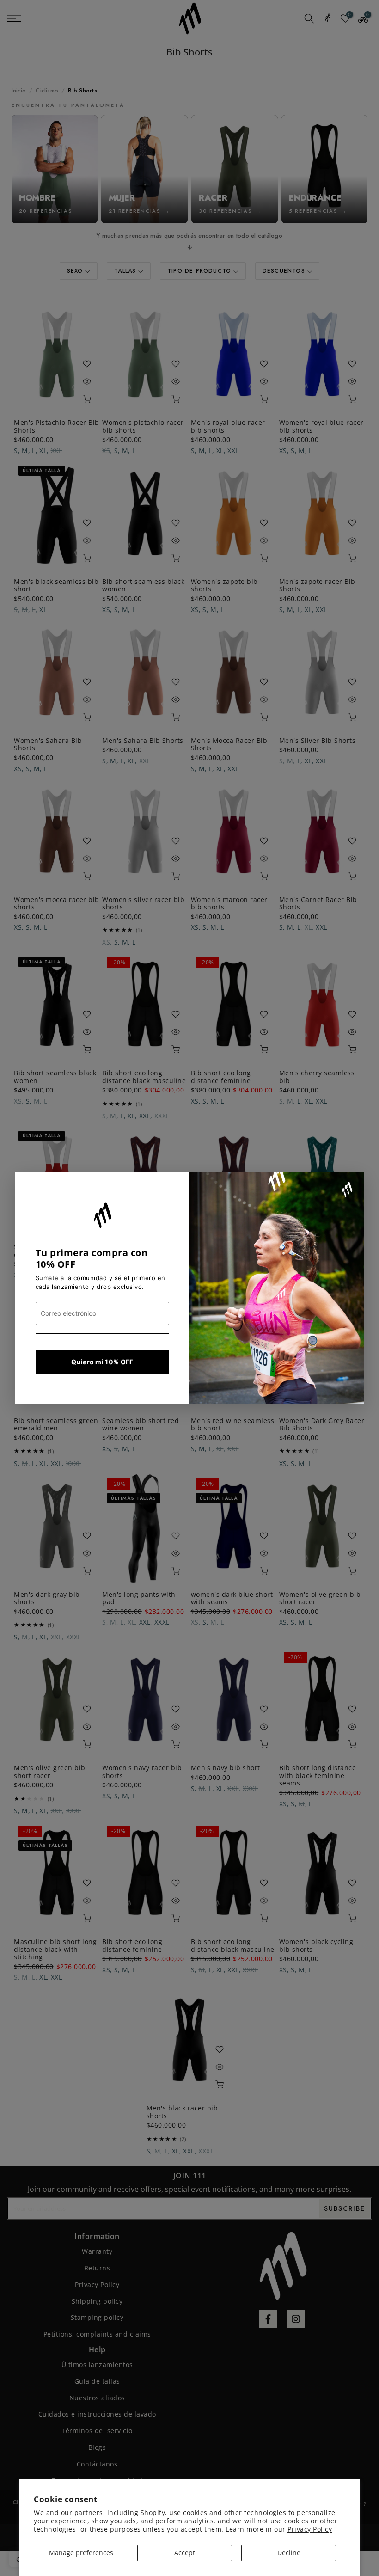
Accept (185, 2553)
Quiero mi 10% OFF (102, 1362)
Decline (289, 2553)
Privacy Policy (310, 2529)
